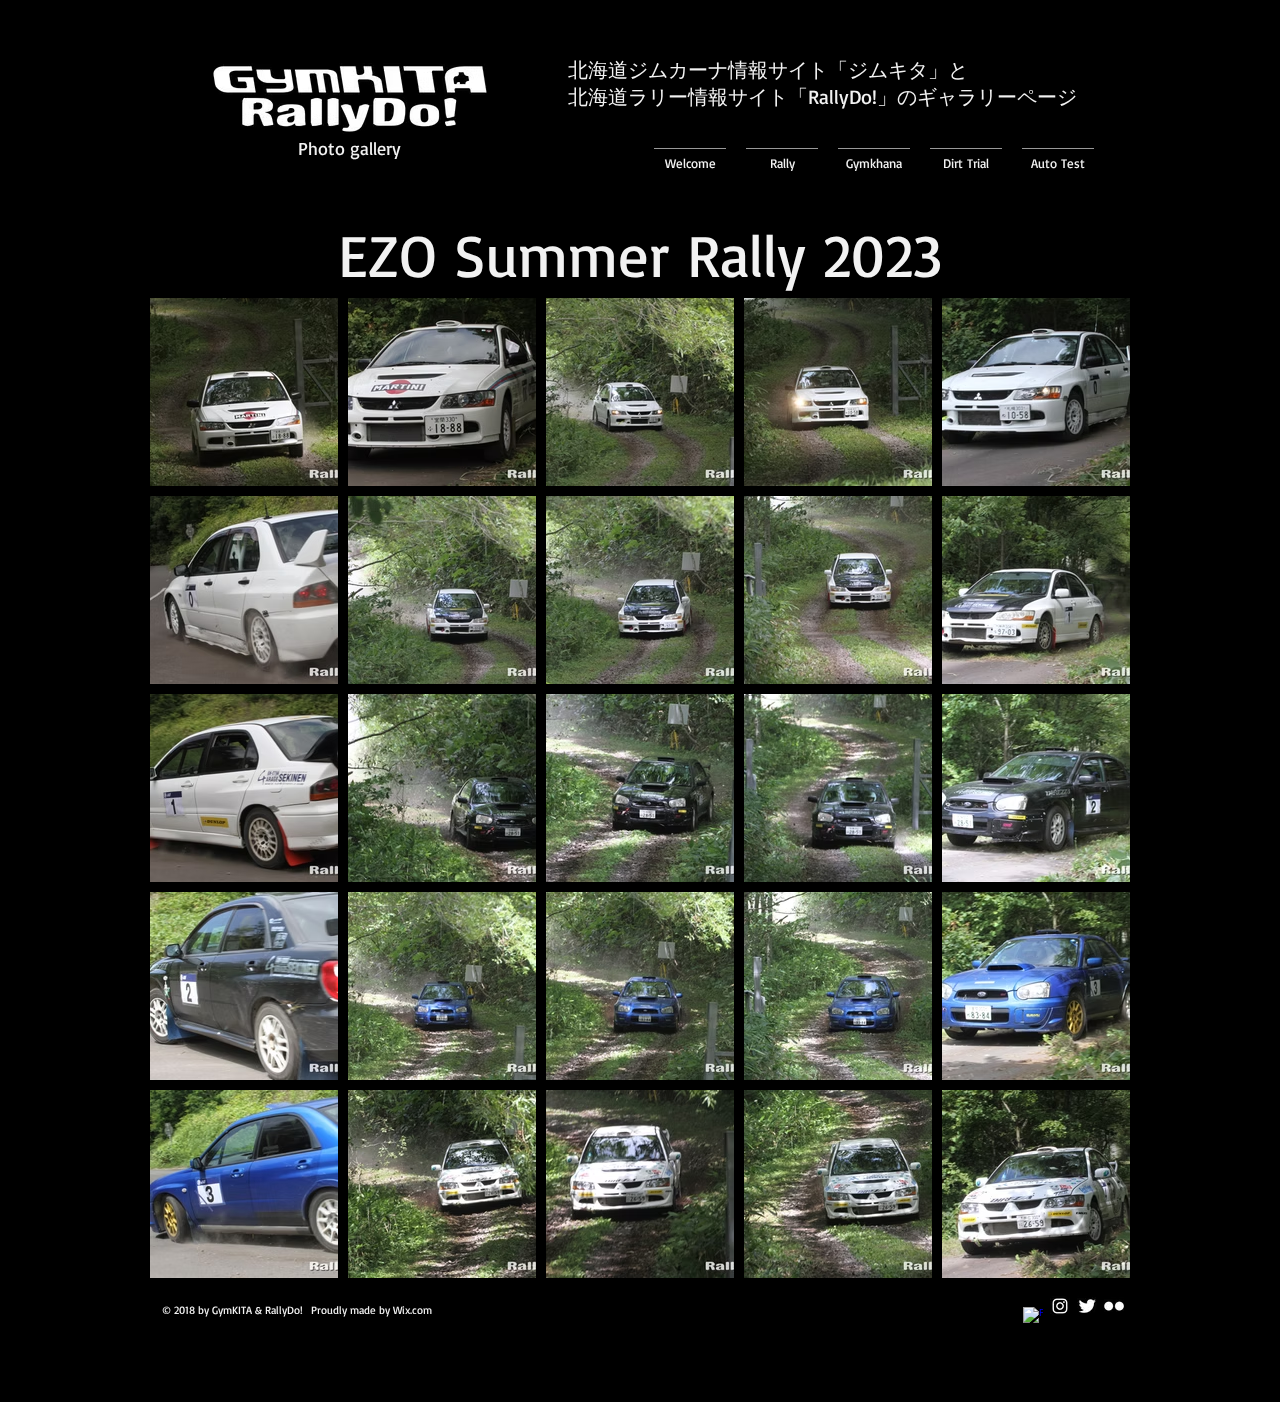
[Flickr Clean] (1114, 1306)
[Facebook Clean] (1033, 1317)
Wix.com (412, 1310)
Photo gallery (349, 148)
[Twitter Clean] (1087, 1306)
